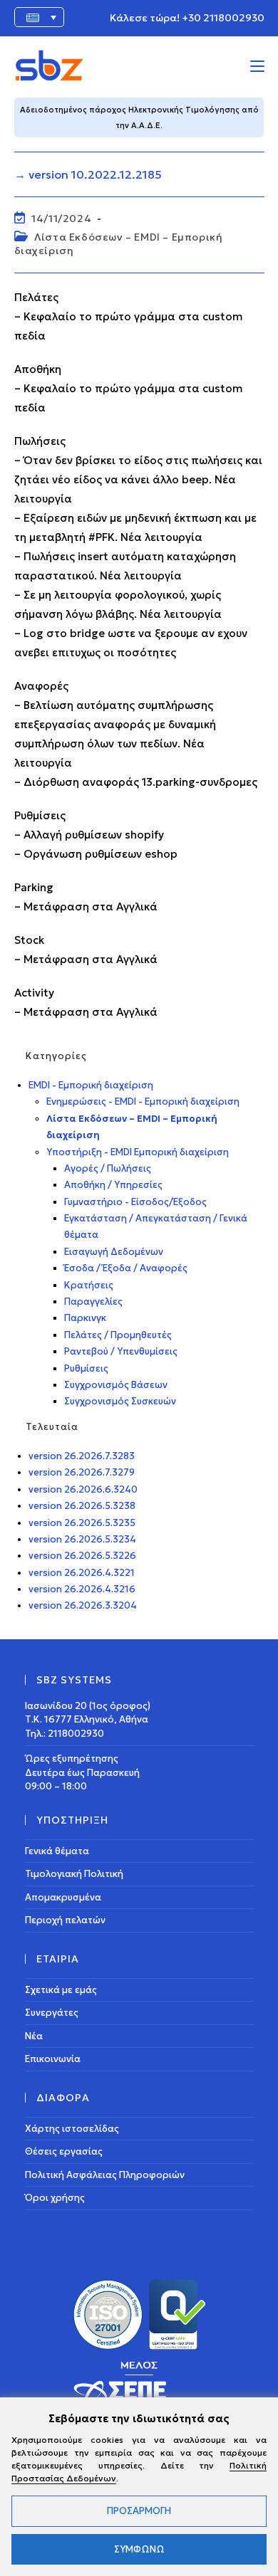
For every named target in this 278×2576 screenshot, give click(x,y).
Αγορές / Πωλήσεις (108, 1168)
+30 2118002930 (223, 18)
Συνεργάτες (52, 2013)
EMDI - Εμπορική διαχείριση (91, 1085)
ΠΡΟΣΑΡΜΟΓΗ (139, 2511)
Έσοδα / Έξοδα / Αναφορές (126, 1268)
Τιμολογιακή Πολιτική (74, 1874)
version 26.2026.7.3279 (82, 1472)
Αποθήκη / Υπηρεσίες (113, 1185)
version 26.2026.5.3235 (82, 1523)
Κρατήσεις (89, 1285)
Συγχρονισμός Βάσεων (116, 1385)
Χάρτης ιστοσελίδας (72, 2129)
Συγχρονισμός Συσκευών (120, 1401)
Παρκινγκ (85, 1318)
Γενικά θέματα (57, 1851)
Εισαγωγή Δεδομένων (114, 1252)
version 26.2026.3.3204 (83, 1605)
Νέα (34, 2036)
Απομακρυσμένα (63, 1897)
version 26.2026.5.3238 (82, 1506)
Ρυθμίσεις (86, 1368)
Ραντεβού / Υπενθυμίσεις (121, 1351)
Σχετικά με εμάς (61, 1990)
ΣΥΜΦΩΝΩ (139, 2549)
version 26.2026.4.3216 (82, 1589)
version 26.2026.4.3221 (82, 1573)
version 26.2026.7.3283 (82, 1456)
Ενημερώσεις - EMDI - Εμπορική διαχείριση (143, 1102)
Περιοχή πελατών (65, 1920)
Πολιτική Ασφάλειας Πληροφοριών (105, 2175)
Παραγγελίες (93, 1302)
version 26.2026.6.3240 (83, 1489)
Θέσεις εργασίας (64, 2151)
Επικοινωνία (53, 2059)
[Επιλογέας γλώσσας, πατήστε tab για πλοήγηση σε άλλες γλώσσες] (39, 17)
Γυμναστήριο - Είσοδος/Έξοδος (135, 1202)
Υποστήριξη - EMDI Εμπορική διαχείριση (138, 1152)
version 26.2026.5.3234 (82, 1539)
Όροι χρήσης (55, 2198)
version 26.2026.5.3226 (82, 1556)
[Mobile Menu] (257, 65)
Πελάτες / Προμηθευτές (118, 1335)
